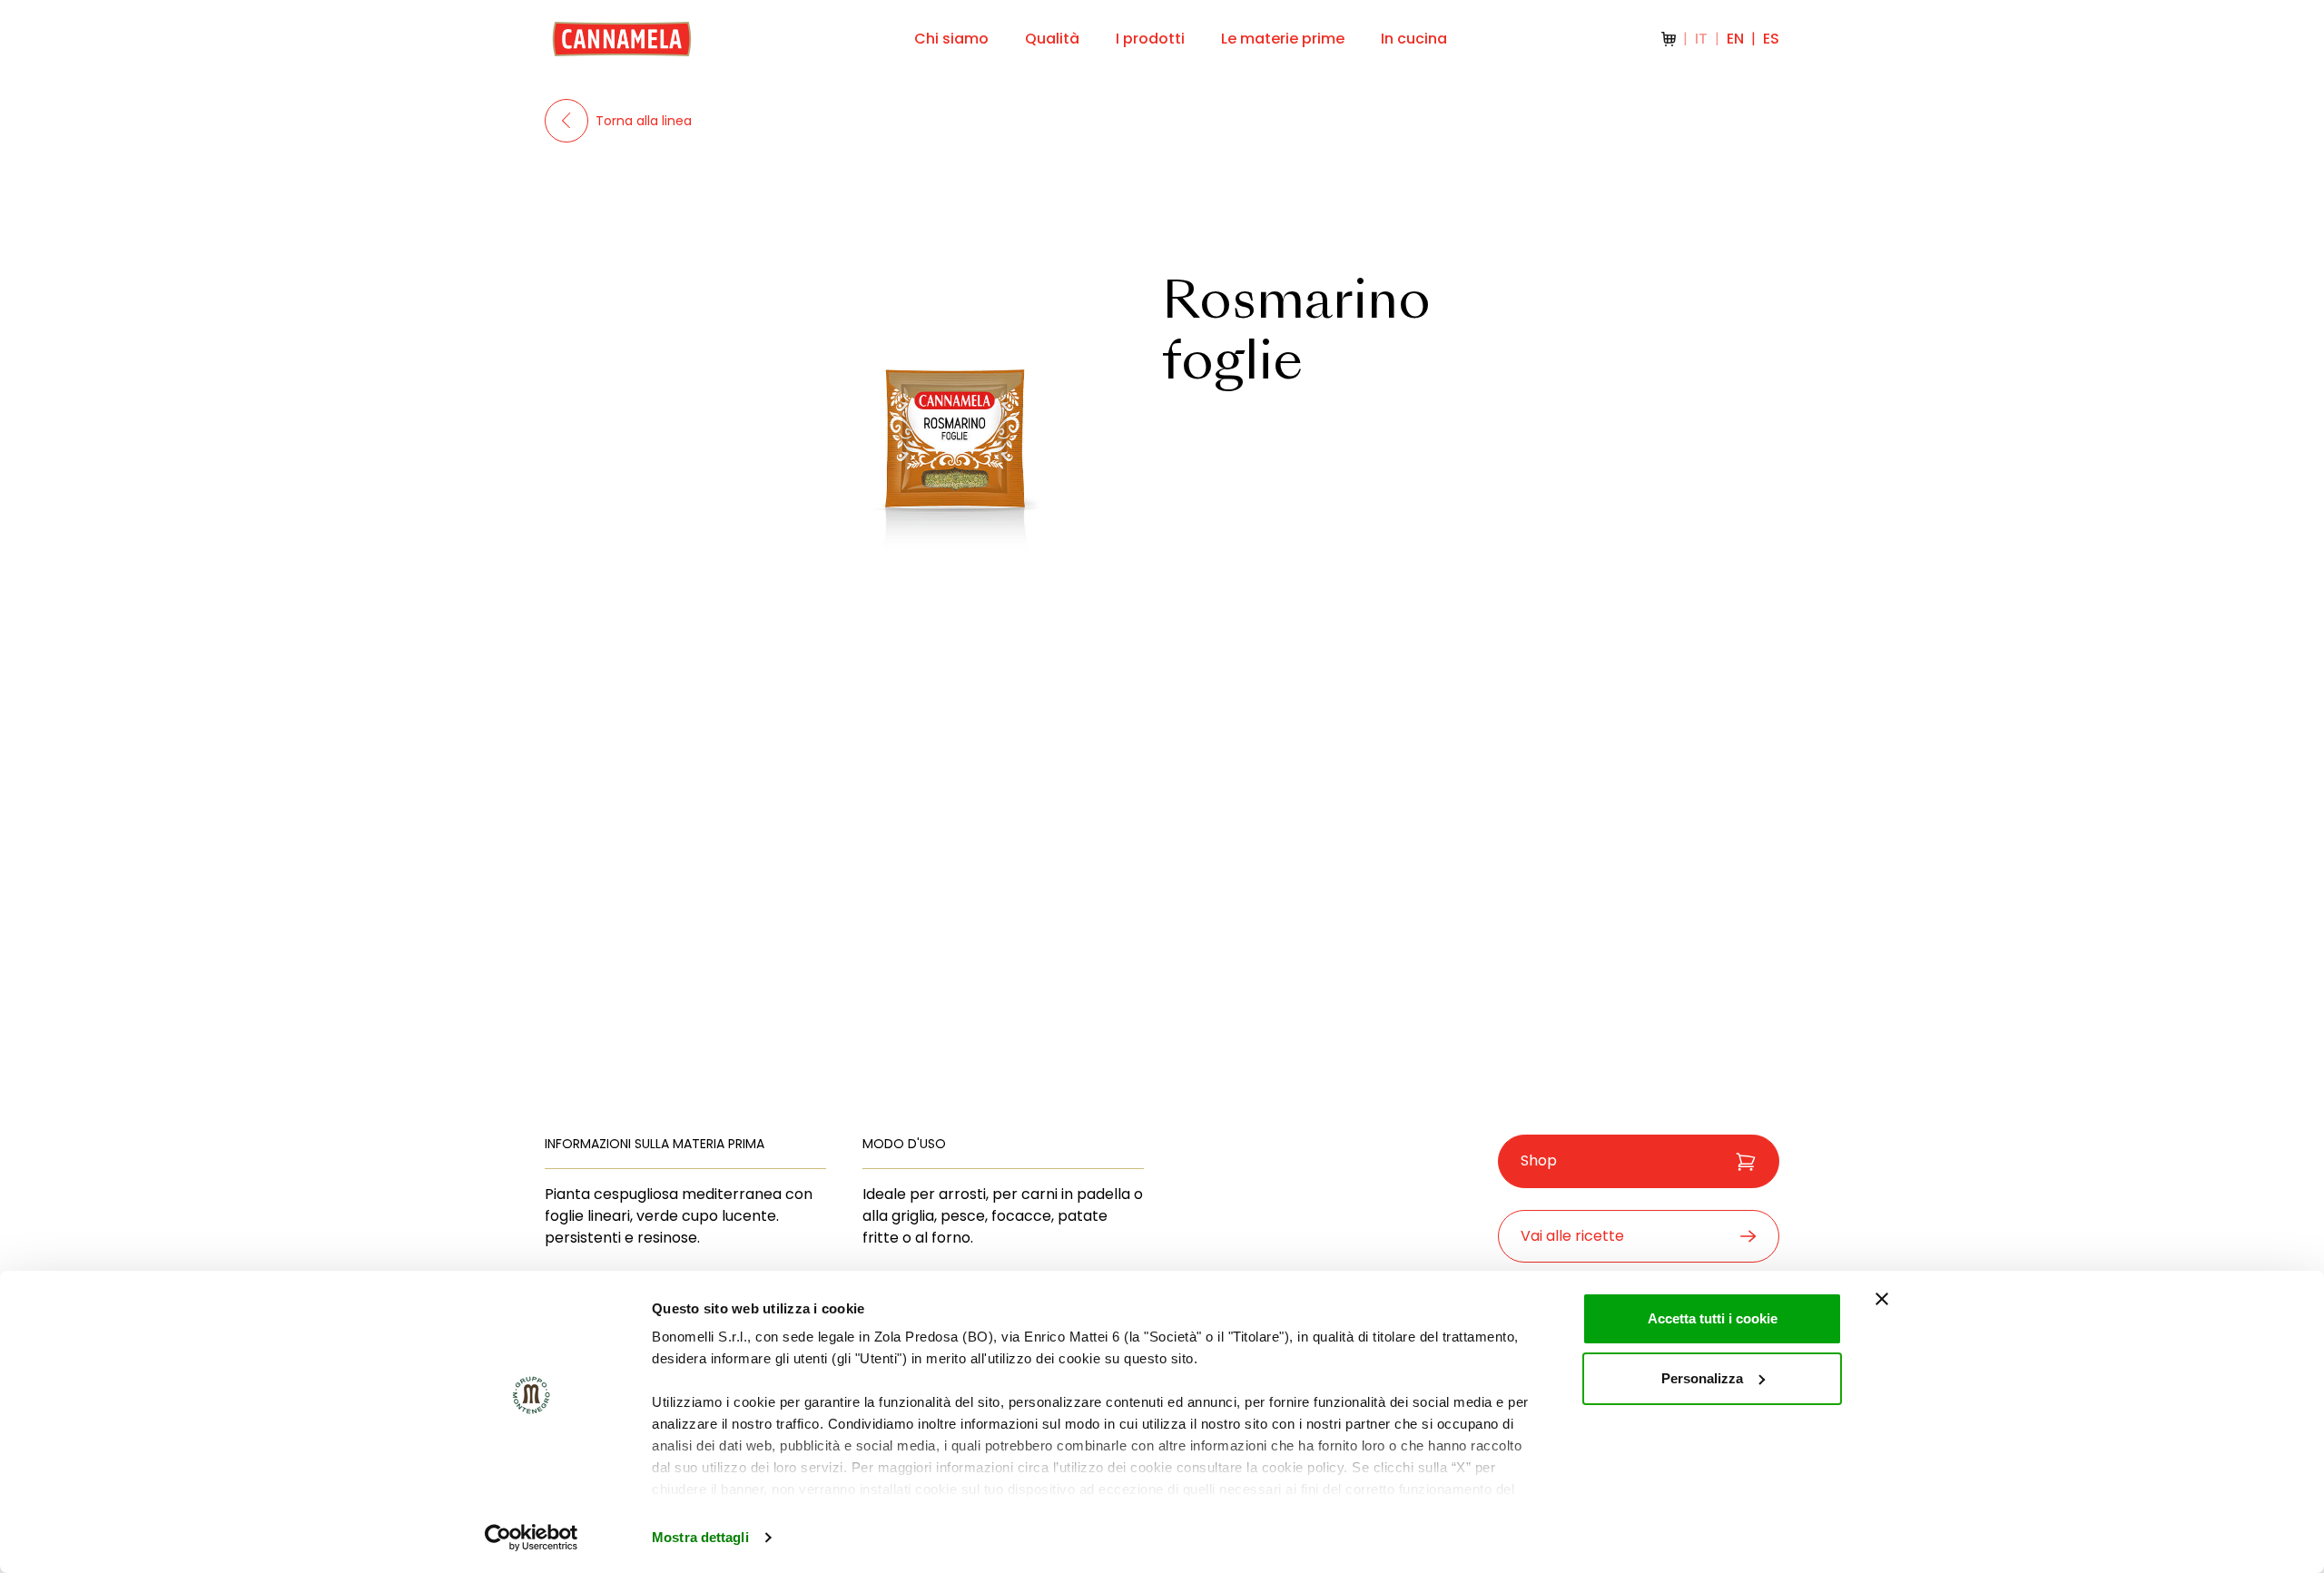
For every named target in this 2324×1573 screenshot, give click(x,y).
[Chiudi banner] (1882, 1299)
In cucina (1414, 39)
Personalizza (1702, 1378)
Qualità (1052, 39)
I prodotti (1150, 39)
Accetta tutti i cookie (1713, 1318)
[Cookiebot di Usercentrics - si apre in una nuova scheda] (532, 1538)
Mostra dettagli (700, 1537)
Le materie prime (1283, 39)
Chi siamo (951, 39)
